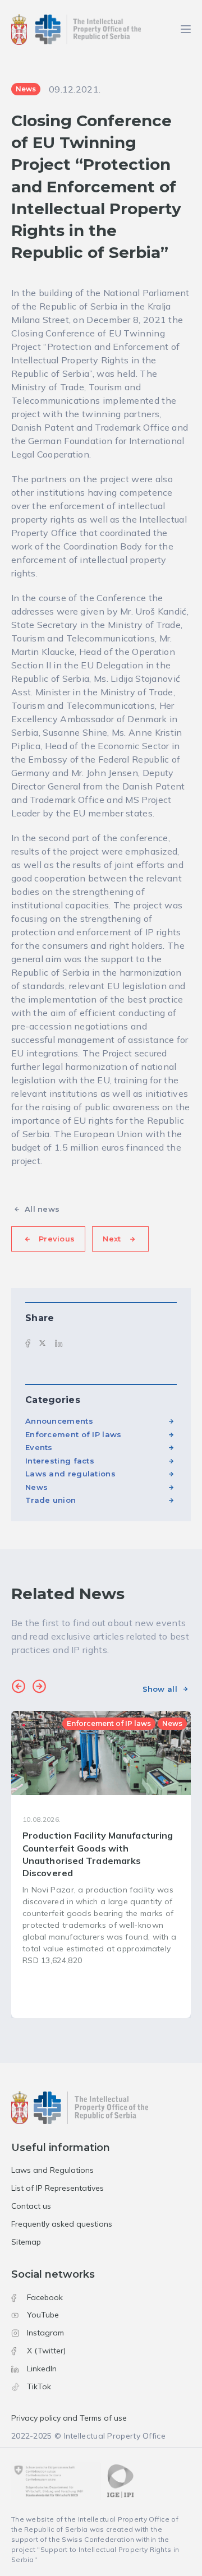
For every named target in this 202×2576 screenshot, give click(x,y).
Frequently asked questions (62, 2224)
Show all (160, 1689)
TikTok (39, 2386)
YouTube (43, 2315)
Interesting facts (60, 1461)
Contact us (31, 2206)
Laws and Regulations (52, 2170)
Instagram (45, 2333)
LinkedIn (42, 2369)
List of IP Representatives (58, 2188)
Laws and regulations (70, 1474)
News (36, 1487)
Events (39, 1447)
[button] (19, 1688)
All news (42, 1209)
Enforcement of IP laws (74, 1434)
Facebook (45, 2297)
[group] (101, 1864)
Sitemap (26, 2242)
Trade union (50, 1500)
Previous (57, 1239)
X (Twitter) (46, 2351)
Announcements (59, 1421)
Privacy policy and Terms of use (69, 2418)
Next (112, 1239)
